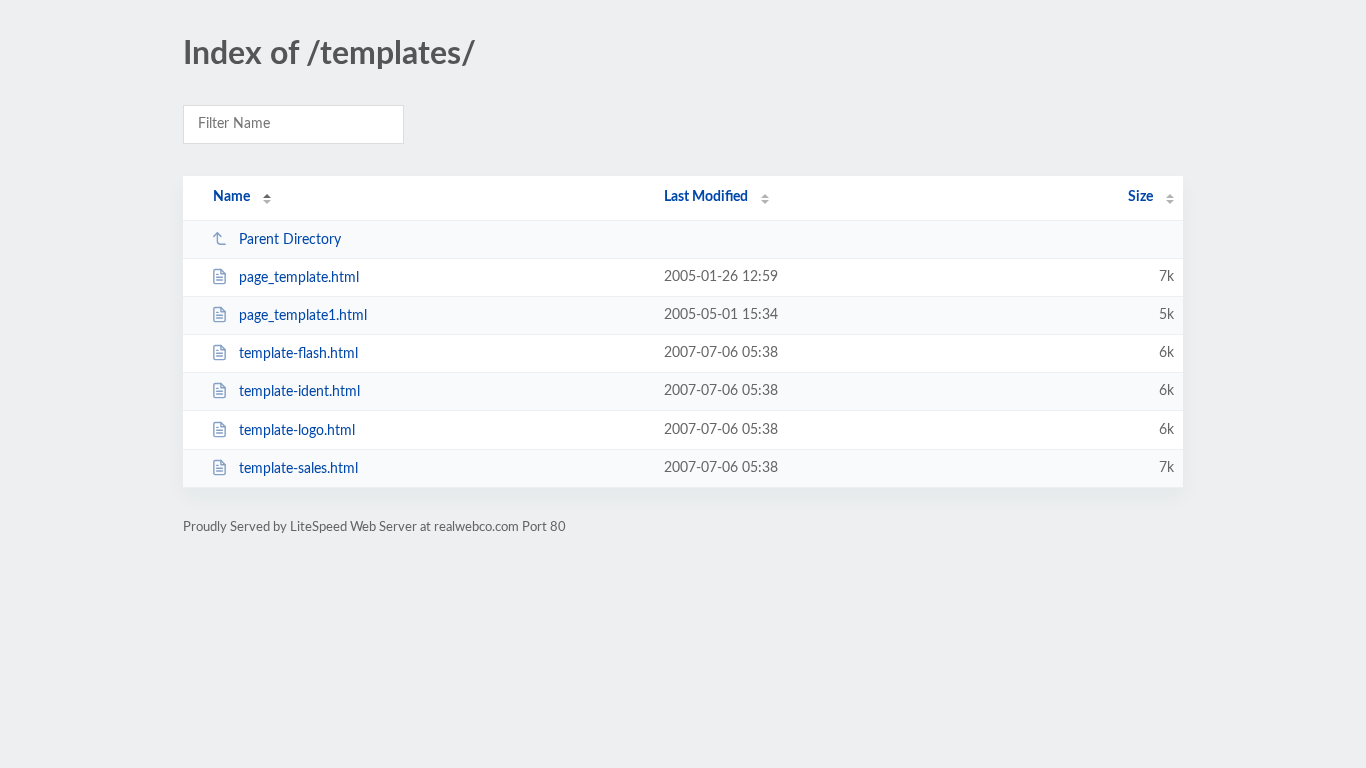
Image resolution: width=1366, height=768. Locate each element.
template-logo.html (297, 431)
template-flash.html (298, 354)
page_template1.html (303, 316)
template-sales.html (298, 469)
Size (1140, 197)
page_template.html (299, 278)
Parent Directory (290, 240)
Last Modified (706, 197)
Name (231, 197)
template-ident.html (299, 392)
